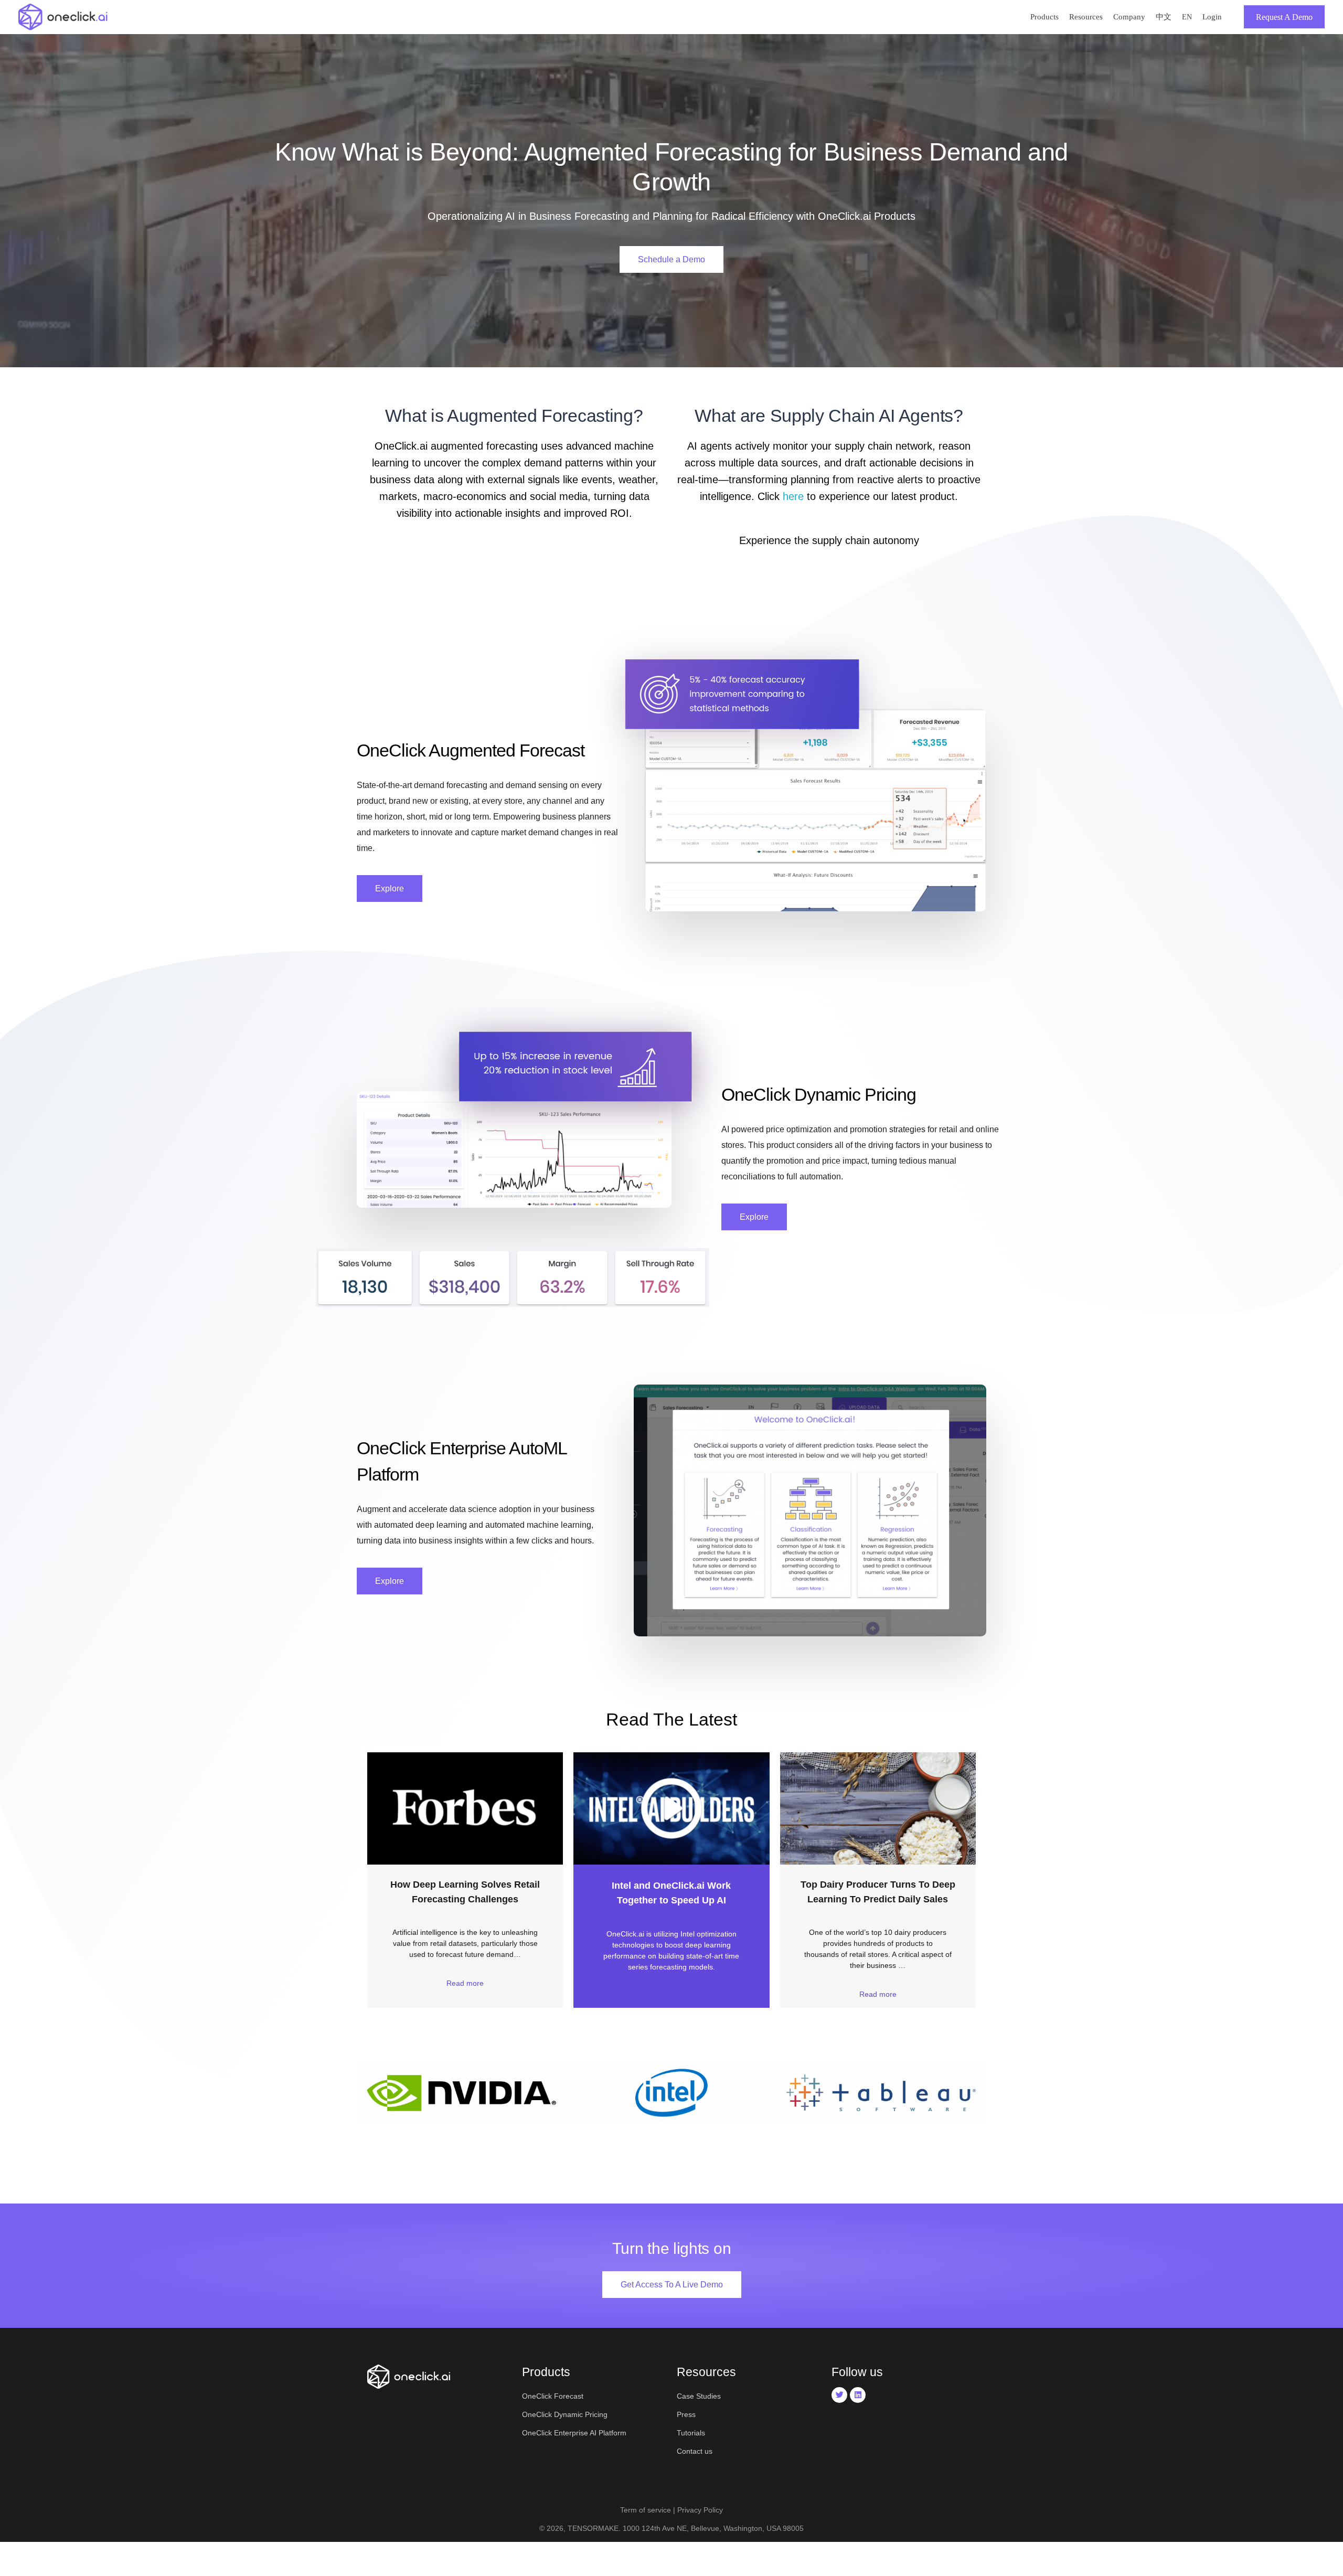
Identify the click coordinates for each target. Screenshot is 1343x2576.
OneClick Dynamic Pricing (565, 2414)
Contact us (695, 2451)
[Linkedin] (858, 2395)
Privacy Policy (700, 2510)
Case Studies (699, 2396)
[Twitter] (839, 2395)
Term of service (646, 2510)
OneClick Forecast (553, 2396)
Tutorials (691, 2433)
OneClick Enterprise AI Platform (574, 2433)
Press (686, 2414)
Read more (465, 1983)
